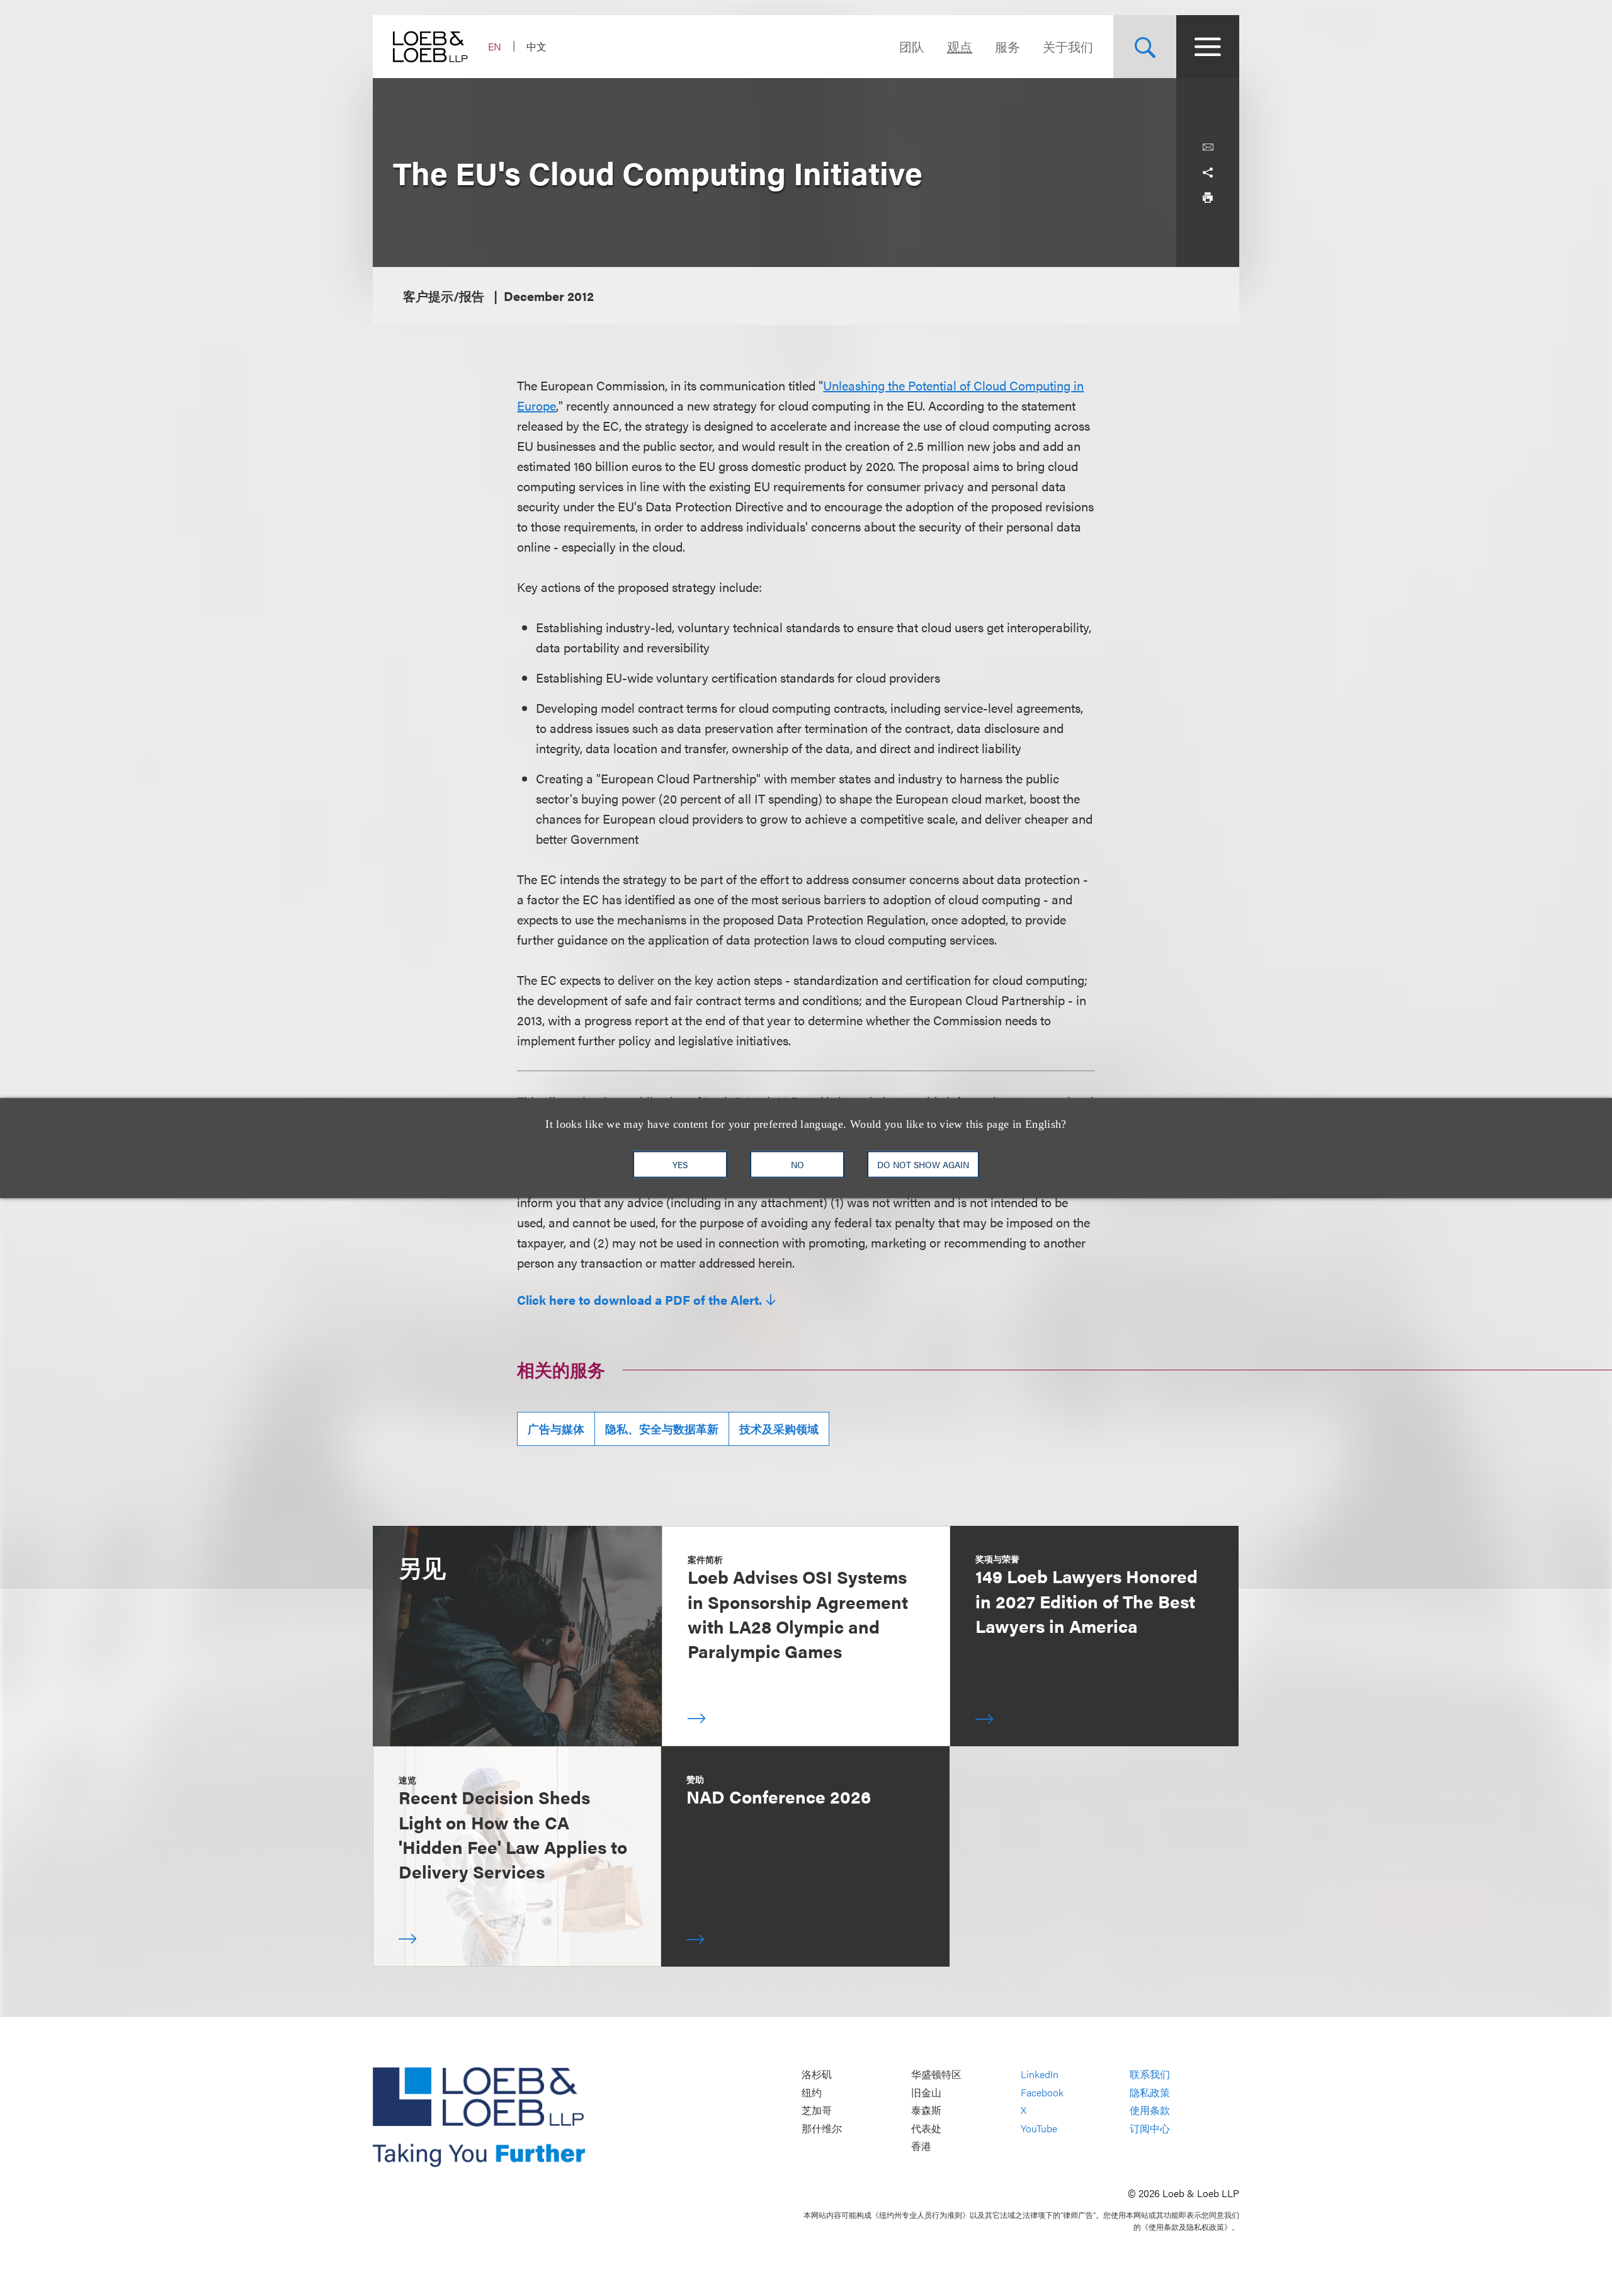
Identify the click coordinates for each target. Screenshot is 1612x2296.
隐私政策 (1150, 2092)
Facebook (1042, 2092)
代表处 (926, 2128)
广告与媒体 (556, 1429)
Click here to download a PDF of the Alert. (639, 1300)
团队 (912, 46)
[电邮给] (1208, 147)
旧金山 (926, 2092)
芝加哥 (817, 2111)
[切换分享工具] (1208, 173)
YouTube (1039, 2128)
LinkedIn (1040, 2074)
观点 (960, 46)
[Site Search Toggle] (1145, 47)
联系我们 (1150, 2074)
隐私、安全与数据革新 (662, 1429)
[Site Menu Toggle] (1208, 47)
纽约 (812, 2092)
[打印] (1208, 198)
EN (495, 46)
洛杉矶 (817, 2074)
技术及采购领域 (779, 1429)
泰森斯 (926, 2111)
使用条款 (1150, 2111)
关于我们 (1068, 46)
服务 (1007, 46)
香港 (921, 2146)
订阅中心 (1150, 2128)
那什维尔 (822, 2128)
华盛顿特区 (936, 2074)
